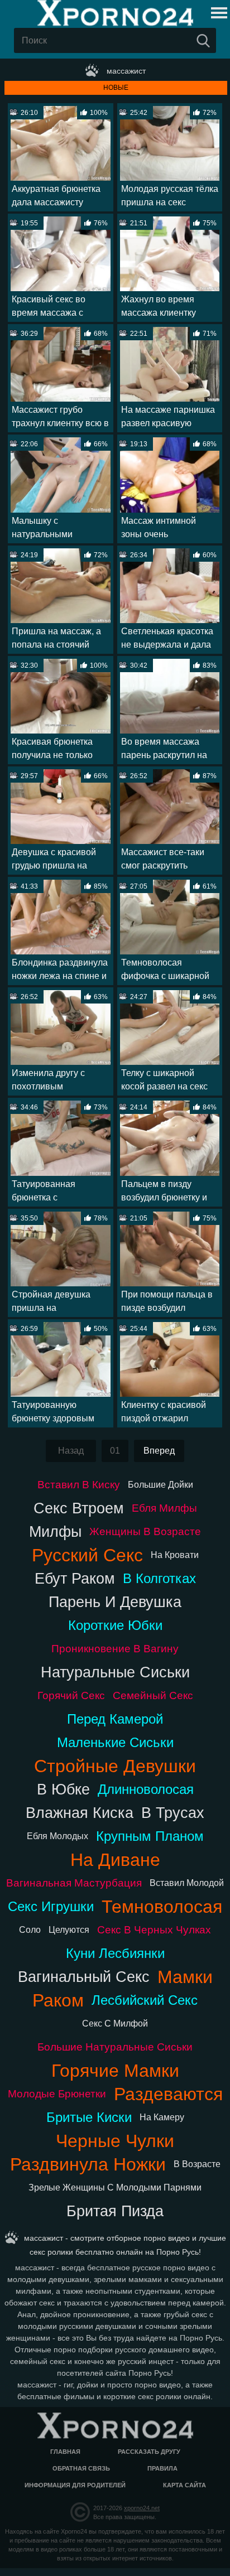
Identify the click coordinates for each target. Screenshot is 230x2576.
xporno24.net (142, 2508)
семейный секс (153, 1695)
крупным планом (150, 1836)
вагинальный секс (84, 1977)
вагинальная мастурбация (74, 1883)
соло (30, 1930)
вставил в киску (79, 1485)
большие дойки (160, 1485)
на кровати (175, 1555)
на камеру (162, 2117)
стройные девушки (115, 1766)
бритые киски (89, 2117)
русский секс (87, 1555)
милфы (55, 1531)
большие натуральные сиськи (115, 2047)
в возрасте (197, 2164)
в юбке (63, 1789)
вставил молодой (187, 1883)
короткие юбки (115, 1625)
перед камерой (115, 1719)
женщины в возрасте (145, 1531)
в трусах (173, 1813)
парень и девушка (115, 1602)
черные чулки (115, 2141)
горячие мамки (115, 2071)
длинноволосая (146, 1789)
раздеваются (168, 2094)
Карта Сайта (185, 2485)
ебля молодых (57, 1836)
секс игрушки (51, 1906)
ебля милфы (164, 1508)
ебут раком (75, 1578)
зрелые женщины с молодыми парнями (115, 2187)
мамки (185, 1977)
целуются (69, 1930)
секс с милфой (115, 2023)
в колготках (159, 1578)
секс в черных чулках (154, 1930)
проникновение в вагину (115, 1649)
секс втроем (79, 1508)
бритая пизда (115, 2211)
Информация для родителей (75, 2485)
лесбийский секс (145, 2000)
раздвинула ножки (88, 2164)
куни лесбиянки (115, 1953)
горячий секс (71, 1695)
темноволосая (162, 1907)
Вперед (159, 1451)
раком (58, 2000)
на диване (115, 1860)
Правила (162, 2468)
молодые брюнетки (57, 2094)
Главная (65, 2452)
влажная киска (80, 1813)
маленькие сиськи (115, 1742)
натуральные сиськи (115, 1672)
